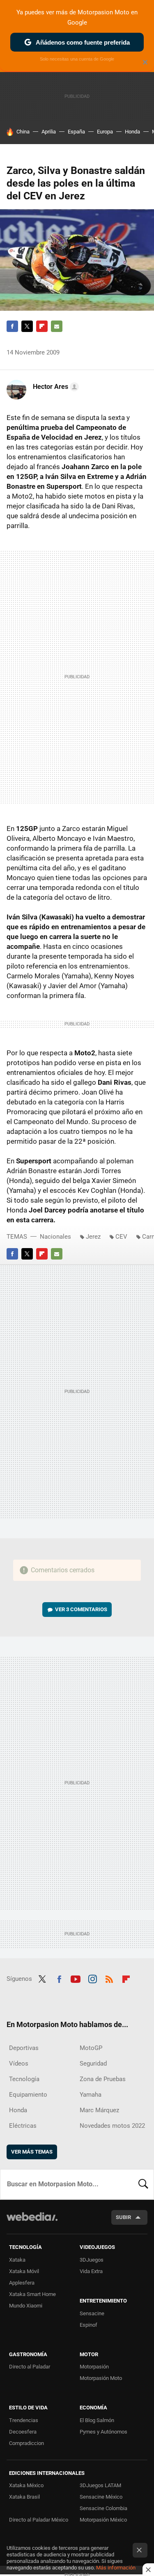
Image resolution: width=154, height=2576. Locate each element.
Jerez (93, 1237)
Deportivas (24, 2048)
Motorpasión (94, 2367)
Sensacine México (101, 2497)
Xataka (17, 2260)
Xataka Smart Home (32, 2294)
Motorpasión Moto (101, 2378)
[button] (55, 387)
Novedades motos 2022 (112, 2126)
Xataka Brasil (24, 2497)
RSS (109, 1978)
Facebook (12, 326)
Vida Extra (91, 2271)
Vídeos (19, 2064)
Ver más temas (32, 2152)
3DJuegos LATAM (100, 2485)
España (76, 132)
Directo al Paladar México (39, 2520)
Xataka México (26, 2485)
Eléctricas (23, 2126)
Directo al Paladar (30, 2367)
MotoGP (91, 2048)
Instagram (92, 1978)
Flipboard (42, 326)
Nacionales (55, 1237)
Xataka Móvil (24, 2271)
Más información (116, 2568)
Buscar (143, 2184)
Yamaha (91, 2095)
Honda (132, 132)
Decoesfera (23, 2432)
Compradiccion (26, 2443)
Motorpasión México (103, 2520)
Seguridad (93, 2064)
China (23, 132)
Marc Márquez (99, 2110)
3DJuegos (92, 2260)
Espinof (88, 2325)
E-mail (57, 326)
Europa (105, 132)
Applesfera (22, 2283)
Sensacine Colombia (103, 2508)
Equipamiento (28, 2095)
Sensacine (92, 2313)
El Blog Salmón (97, 2420)
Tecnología (24, 2079)
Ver (81, 1609)
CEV (121, 1237)
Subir (123, 2217)
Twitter (27, 326)
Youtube (76, 1978)
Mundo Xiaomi (26, 2306)
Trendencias (24, 2420)
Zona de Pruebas (103, 2079)
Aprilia (49, 132)
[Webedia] (32, 2222)
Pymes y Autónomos (103, 2432)
